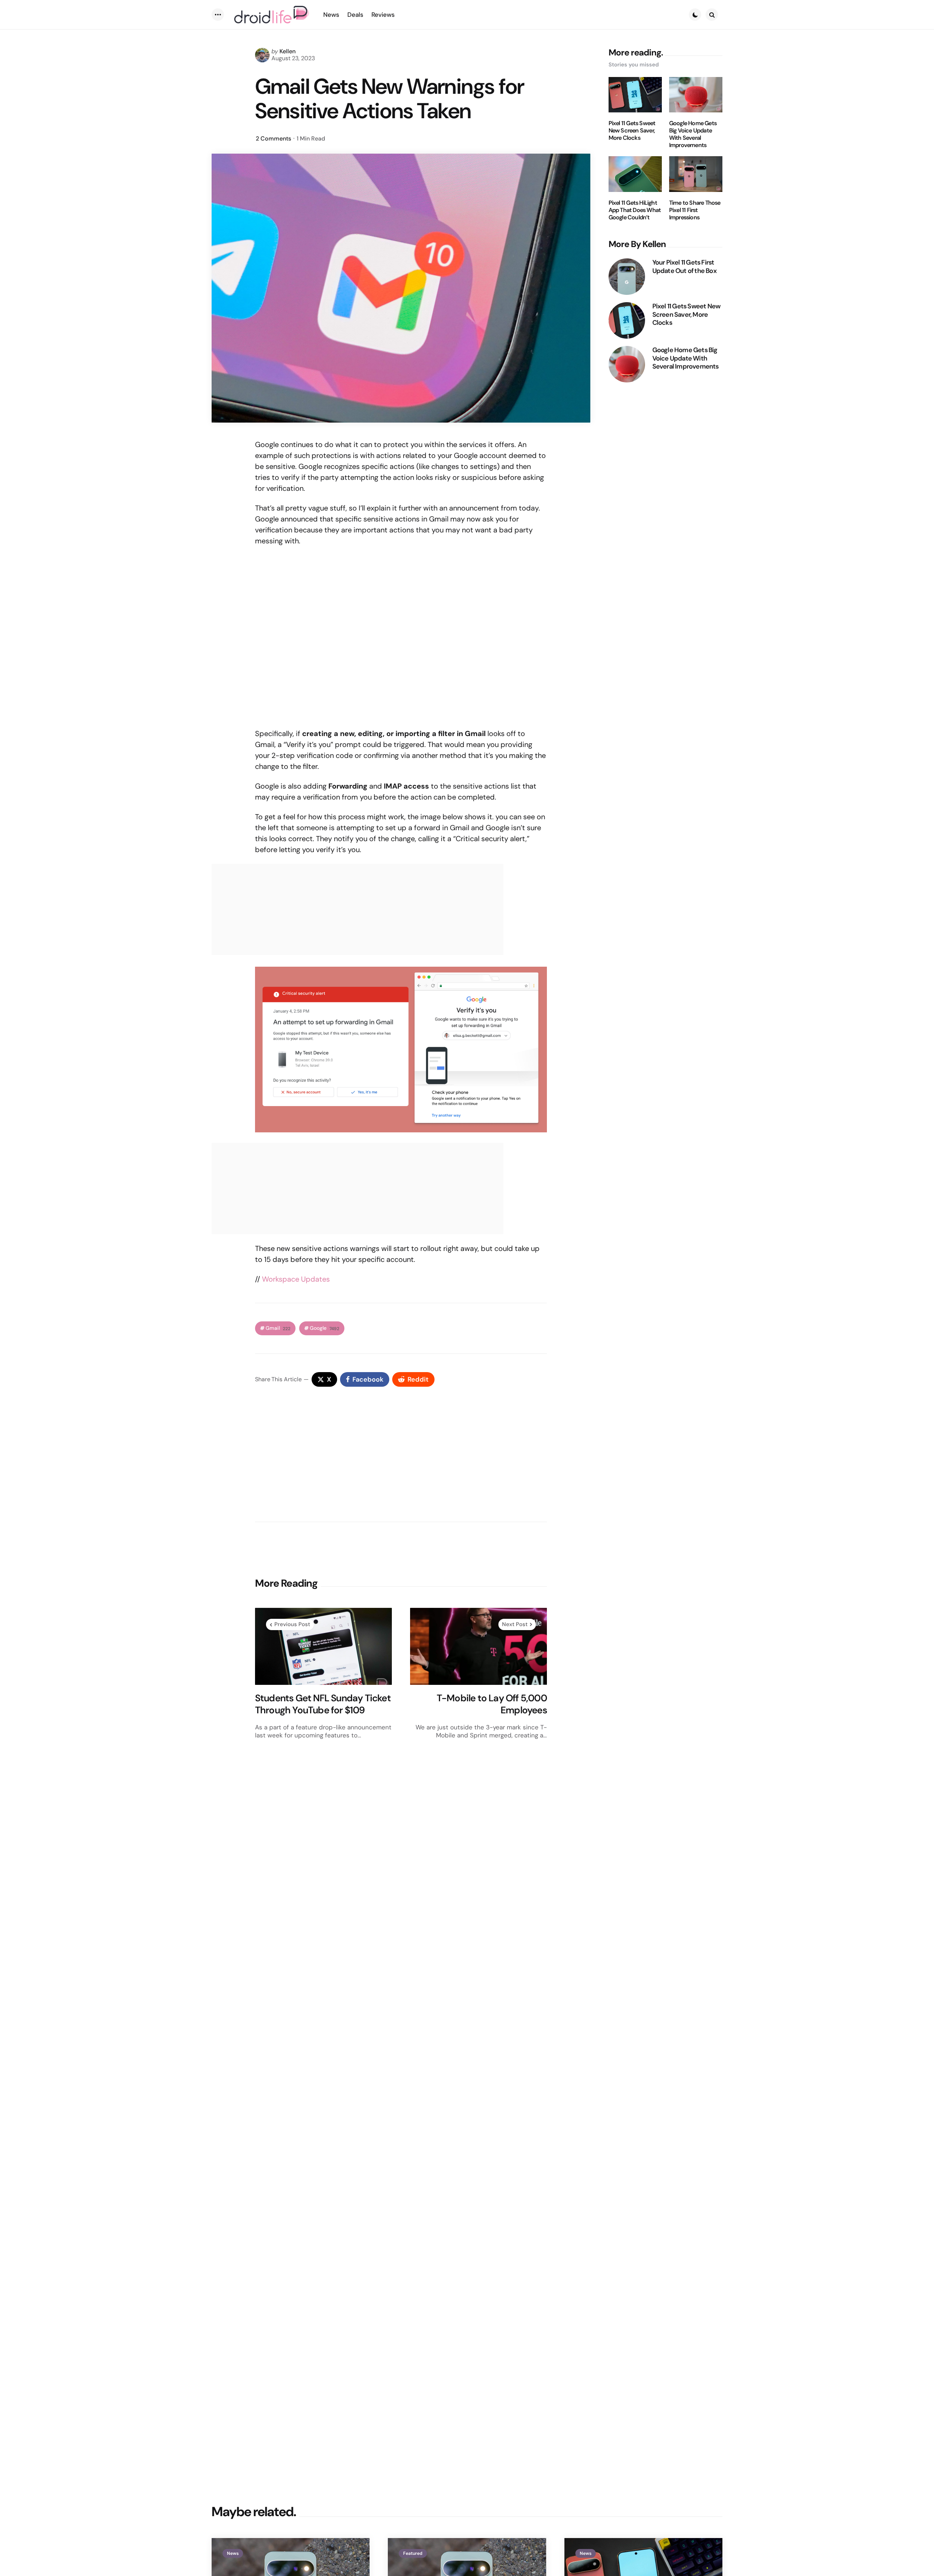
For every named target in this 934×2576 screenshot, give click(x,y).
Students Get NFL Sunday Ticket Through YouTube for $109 (323, 1704)
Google (325, 1328)
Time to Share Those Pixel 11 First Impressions (695, 210)
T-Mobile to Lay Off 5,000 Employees (492, 1704)
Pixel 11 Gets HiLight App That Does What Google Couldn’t (635, 210)
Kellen (287, 51)
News (233, 2553)
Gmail (278, 1328)
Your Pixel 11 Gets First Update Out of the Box (684, 267)
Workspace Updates (296, 1279)
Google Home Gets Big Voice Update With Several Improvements (693, 134)
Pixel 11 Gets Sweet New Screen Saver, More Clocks (632, 131)
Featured (413, 2553)
